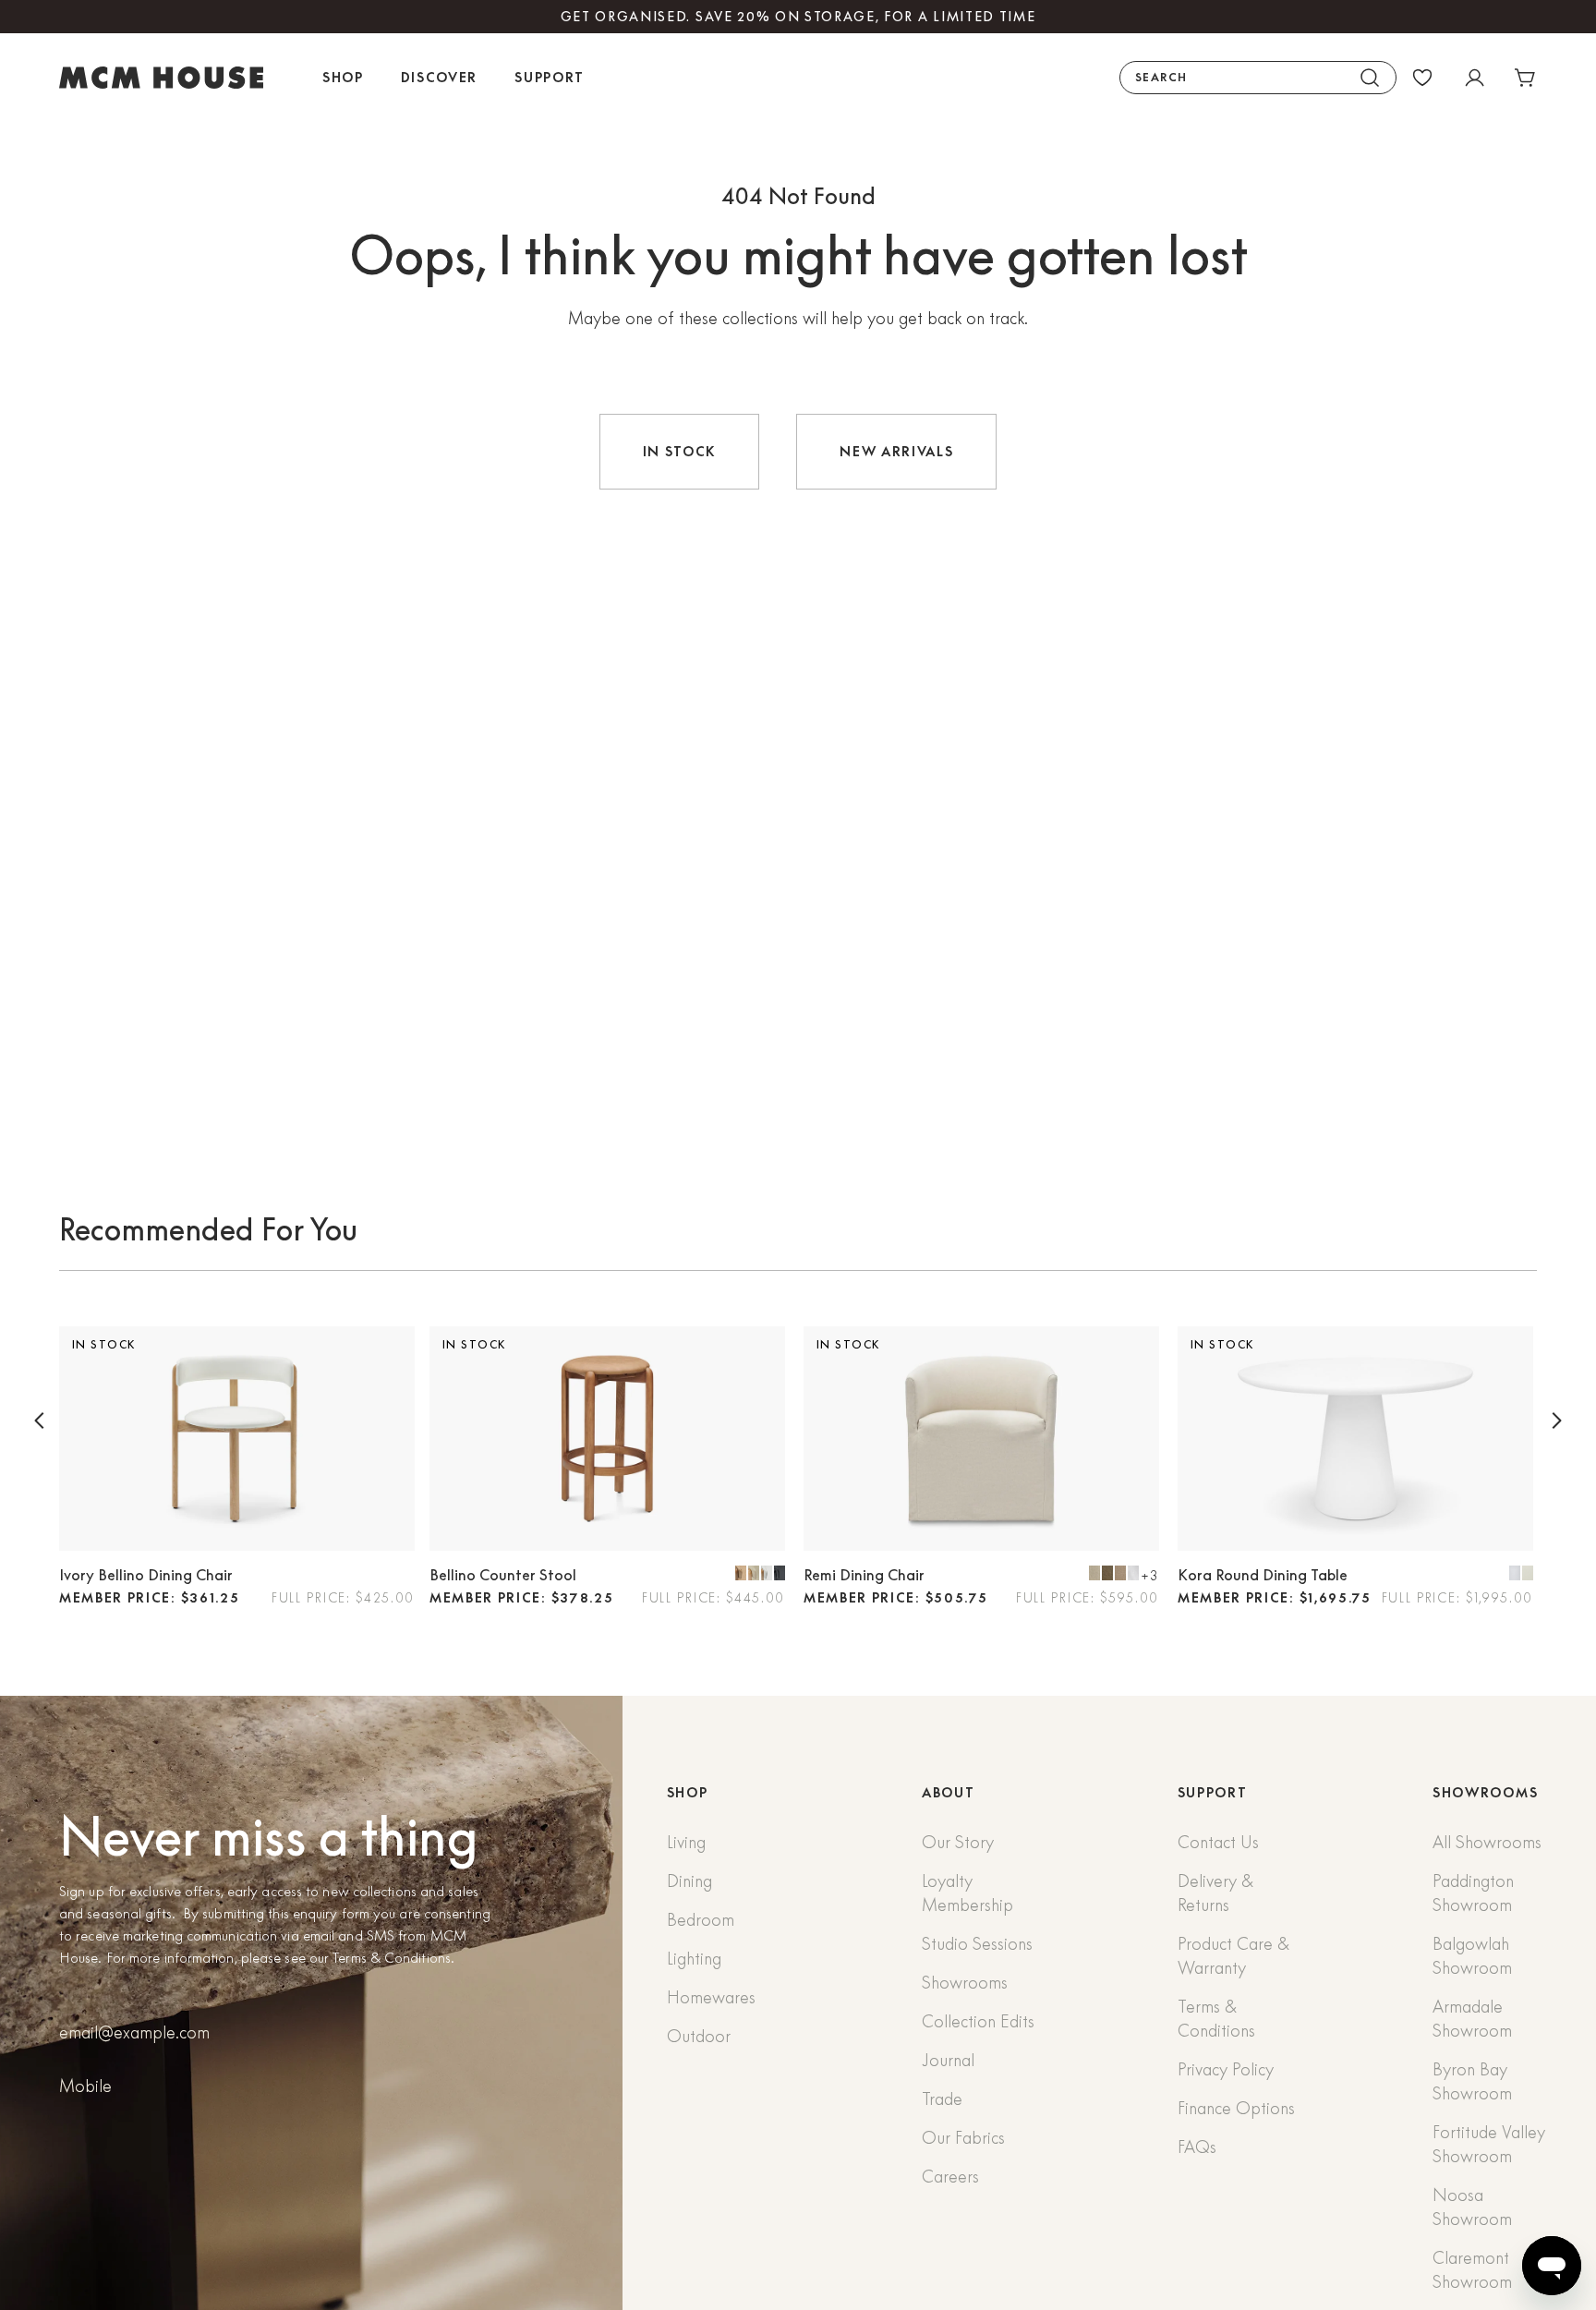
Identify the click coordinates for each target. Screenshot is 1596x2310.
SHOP (688, 1793)
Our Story (958, 1842)
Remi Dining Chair (864, 1575)
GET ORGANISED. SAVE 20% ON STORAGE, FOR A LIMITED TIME (798, 17)
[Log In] (1474, 78)
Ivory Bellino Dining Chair (146, 1575)
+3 (1150, 1576)
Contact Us (1218, 1842)
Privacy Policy (1226, 2069)
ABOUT (948, 1793)
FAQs (1197, 2147)
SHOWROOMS (1485, 1793)
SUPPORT (1213, 1793)
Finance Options (1236, 2108)
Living (686, 1842)
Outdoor (699, 2036)
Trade (942, 2099)
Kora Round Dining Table (1263, 1575)
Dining (689, 1881)
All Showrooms (1487, 1842)
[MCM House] (161, 78)
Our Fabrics (963, 2138)
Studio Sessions (977, 1944)
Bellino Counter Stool (503, 1575)
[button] (40, 1421)
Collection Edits (978, 2021)
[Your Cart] (1526, 78)
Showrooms (965, 1983)
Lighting (694, 1959)
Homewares (711, 1997)
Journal (948, 2060)
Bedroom (701, 1920)
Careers (950, 2177)
